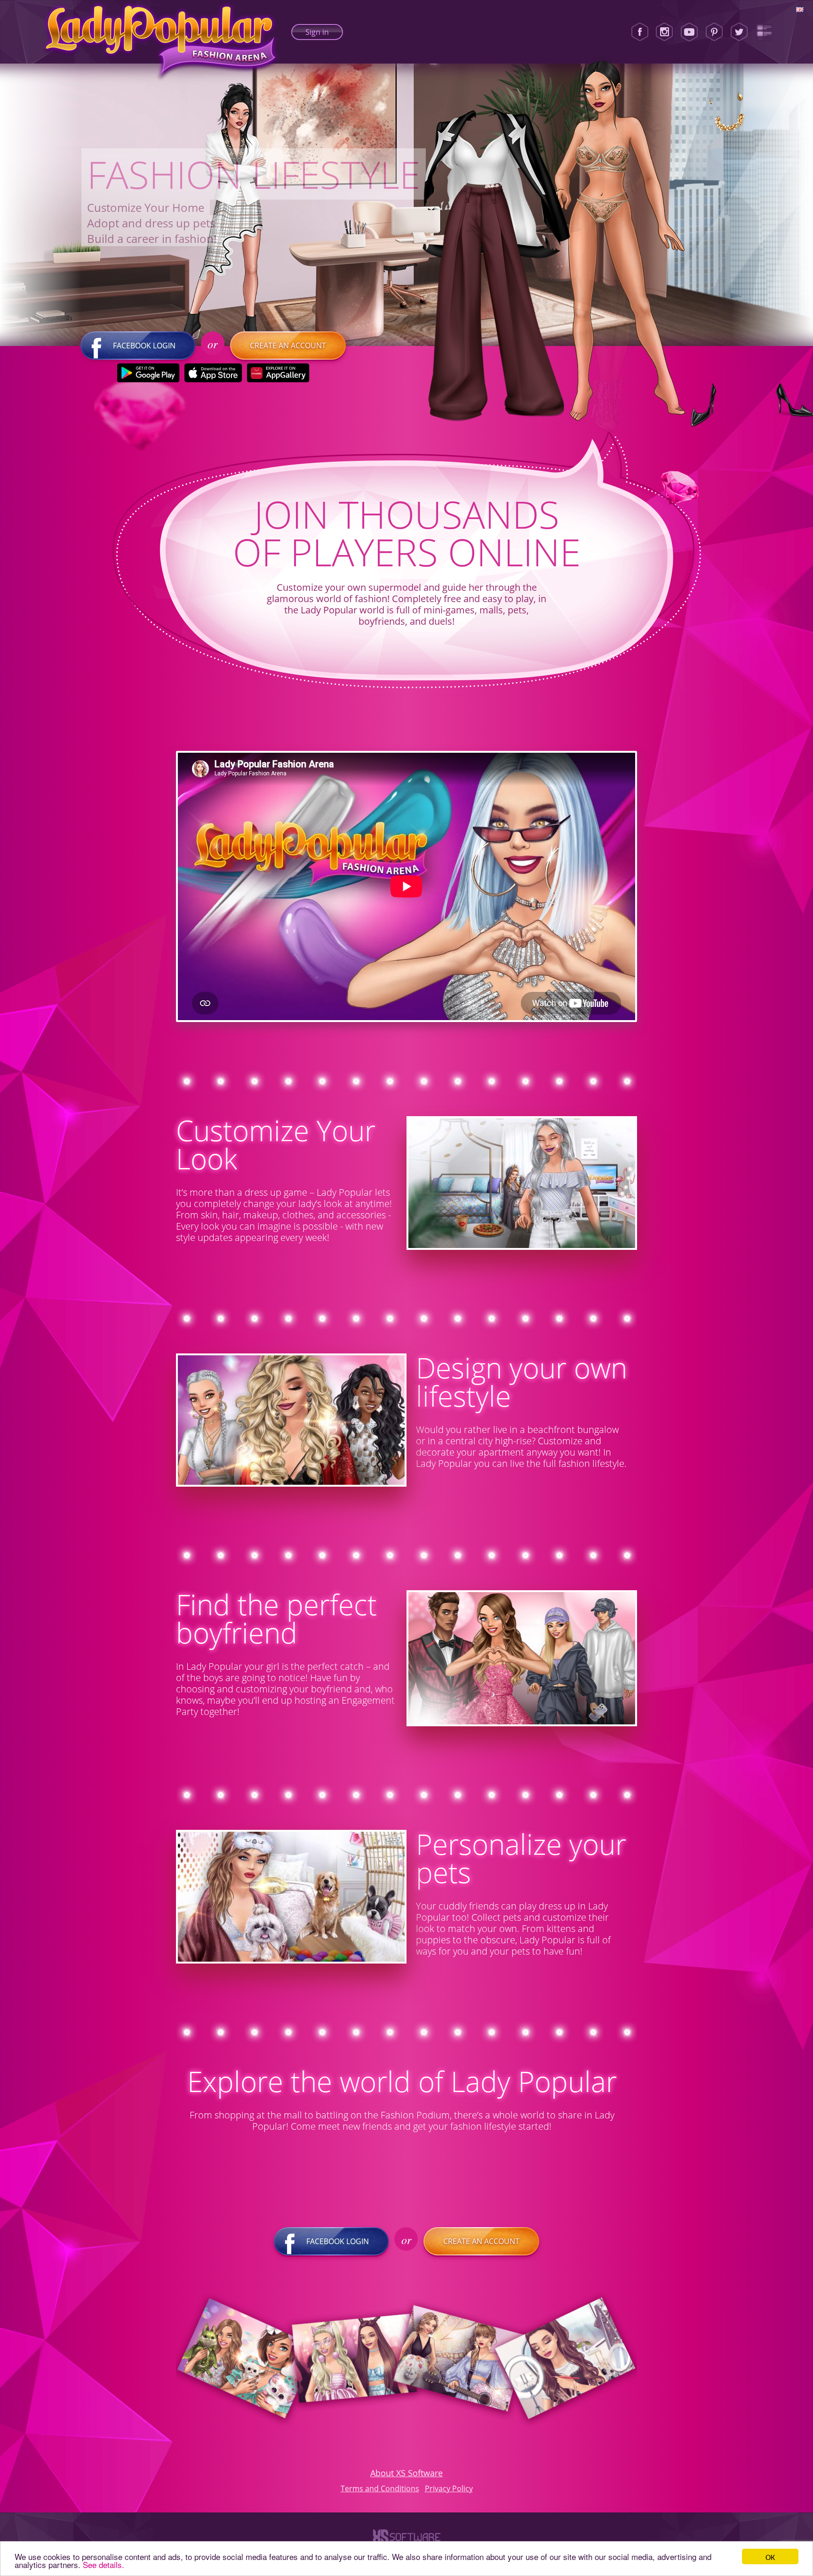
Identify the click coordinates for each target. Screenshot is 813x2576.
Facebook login (144, 346)
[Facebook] (640, 32)
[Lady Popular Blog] (764, 32)
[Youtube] (689, 32)
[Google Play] (148, 373)
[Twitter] (739, 32)
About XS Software (406, 2473)
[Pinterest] (714, 32)
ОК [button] (770, 2556)
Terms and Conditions (380, 2488)
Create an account (288, 346)
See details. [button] (104, 2564)
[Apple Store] (213, 373)
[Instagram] (664, 32)
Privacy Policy (449, 2488)
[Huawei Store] (278, 373)
